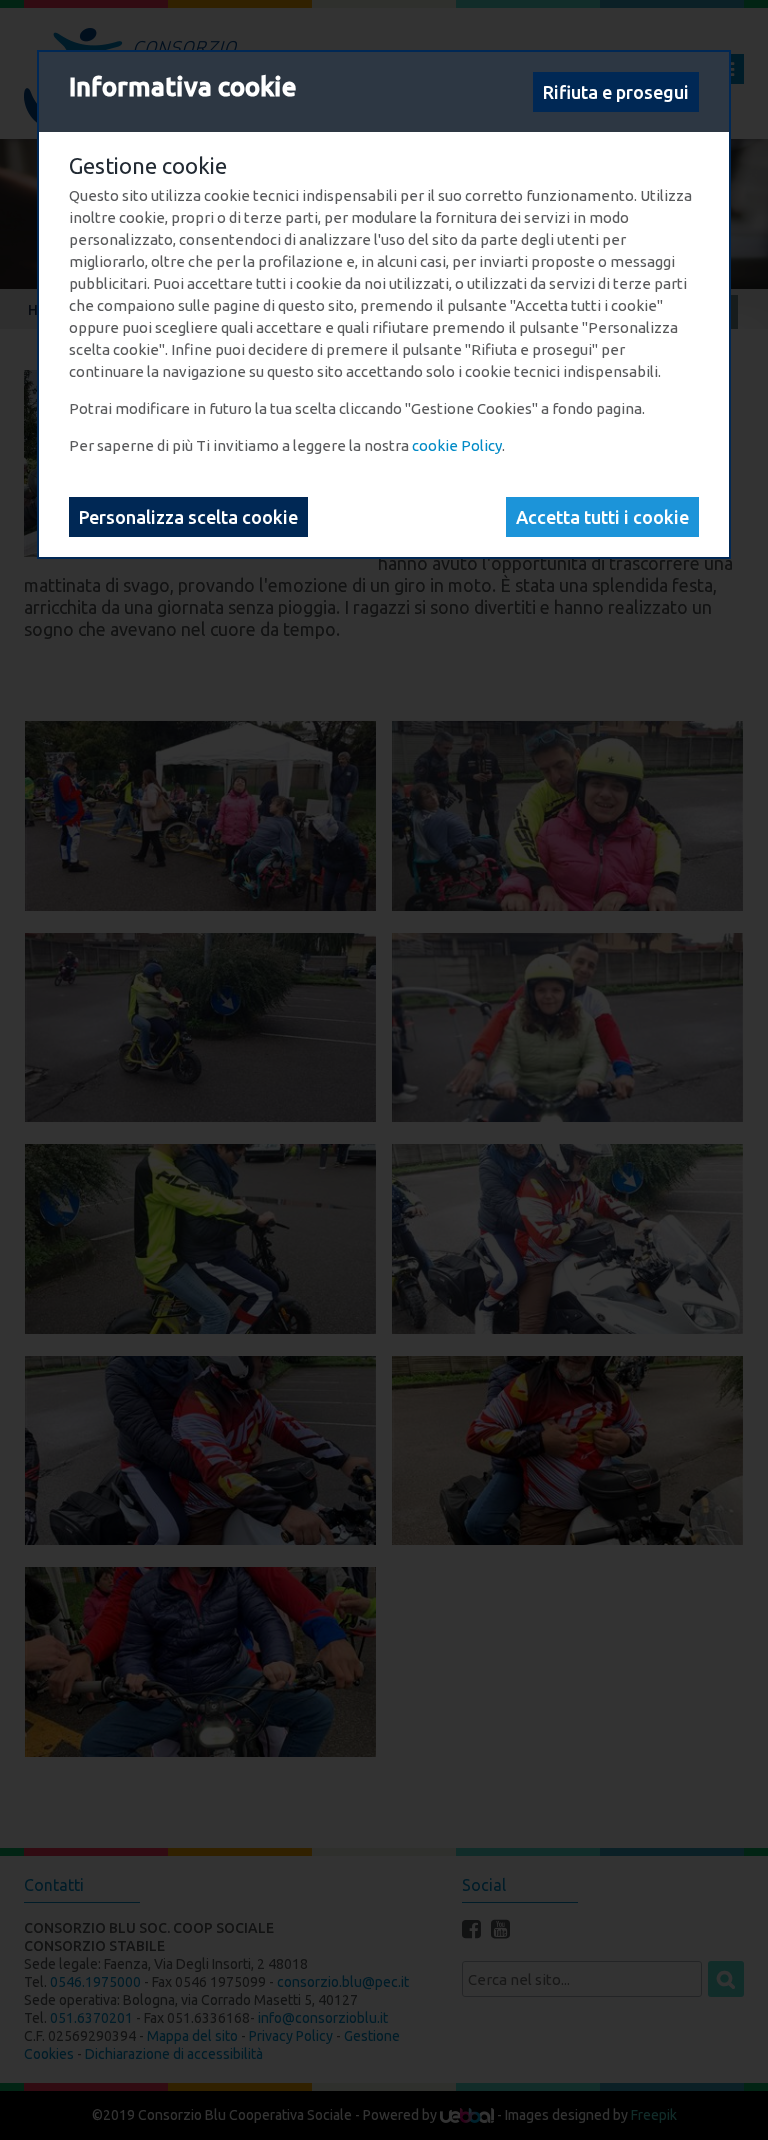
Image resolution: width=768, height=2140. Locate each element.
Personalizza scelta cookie (188, 517)
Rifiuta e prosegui (616, 92)
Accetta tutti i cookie (602, 517)
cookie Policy (457, 445)
